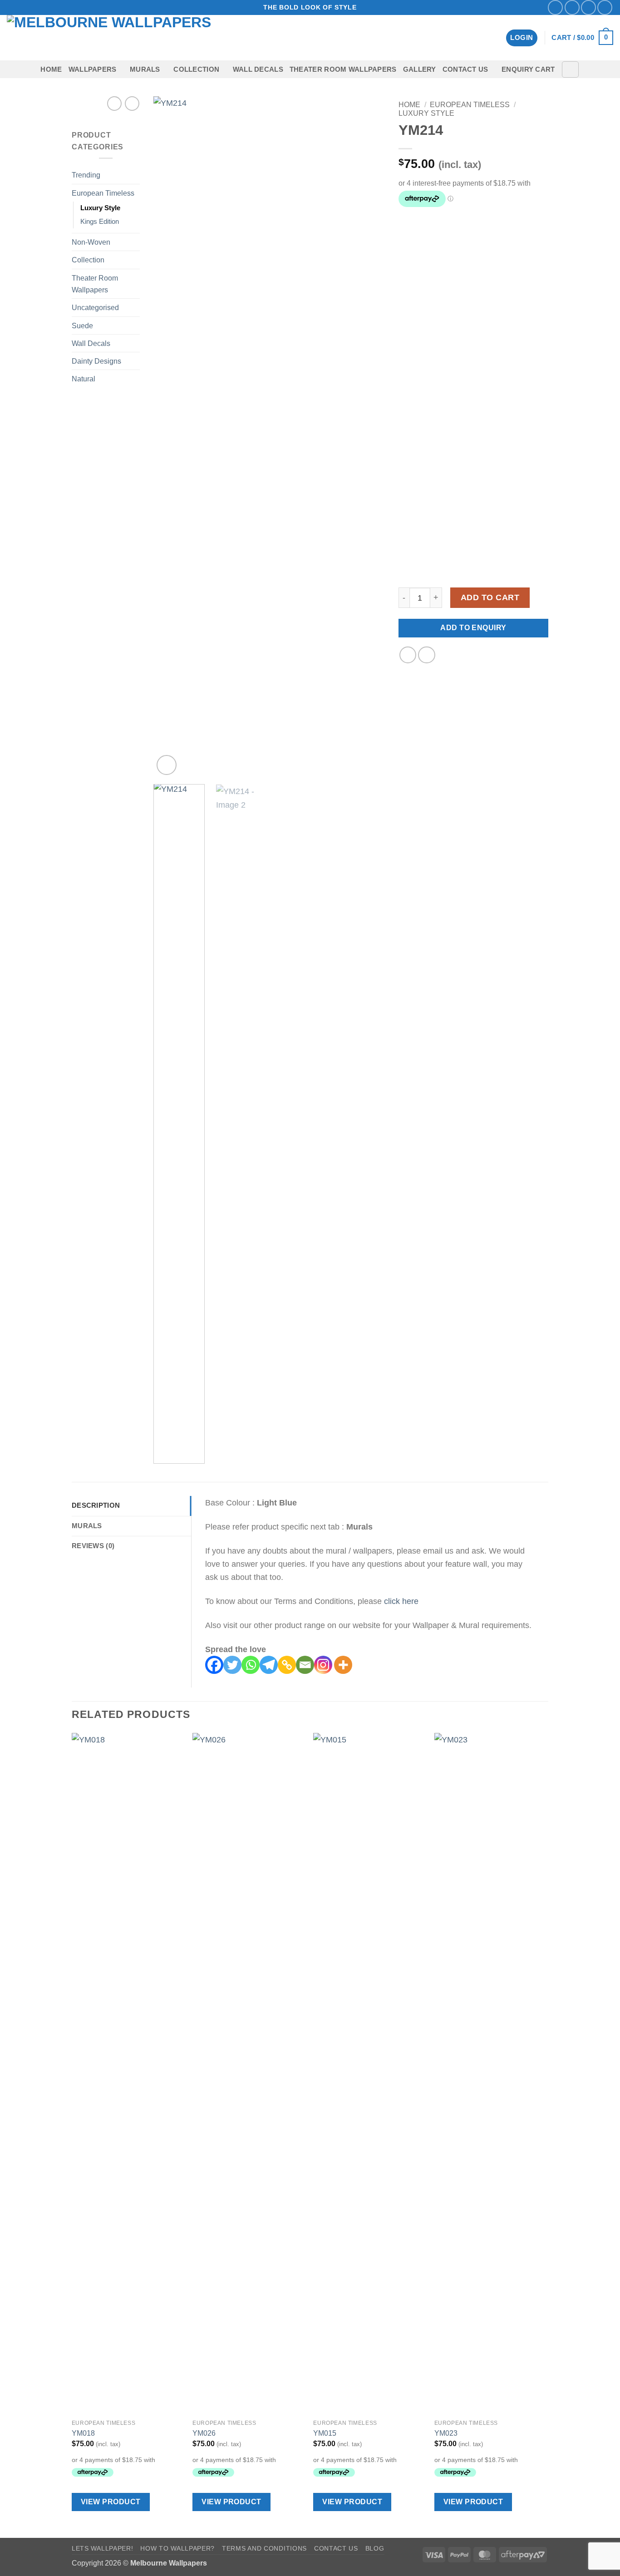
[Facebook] (214, 1665)
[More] (343, 1665)
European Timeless (103, 193)
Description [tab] (96, 1505)
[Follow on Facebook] (555, 7)
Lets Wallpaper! (102, 2548)
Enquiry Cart (528, 69)
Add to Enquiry (473, 628)
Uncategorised (95, 307)
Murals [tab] (87, 1526)
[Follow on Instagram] (572, 7)
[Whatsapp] (251, 1665)
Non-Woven (91, 242)
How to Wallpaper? (177, 2548)
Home (51, 69)
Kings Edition (100, 222)
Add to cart (490, 597)
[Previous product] (132, 104)
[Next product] (114, 104)
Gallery (420, 69)
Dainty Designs (96, 361)
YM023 (446, 2433)
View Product (111, 2502)
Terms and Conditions (264, 2548)
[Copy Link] (287, 1665)
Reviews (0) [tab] (93, 1546)
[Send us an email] (588, 7)
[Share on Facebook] (408, 655)
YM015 (325, 2433)
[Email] (305, 1665)
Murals (145, 69)
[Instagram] (323, 1665)
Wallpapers (93, 69)
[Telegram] (269, 1665)
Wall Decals (258, 69)
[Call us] (605, 7)
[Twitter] (232, 1665)
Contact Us (465, 69)
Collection (196, 69)
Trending (86, 175)
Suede (82, 326)
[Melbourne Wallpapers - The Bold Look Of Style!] (124, 38)
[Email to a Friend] (427, 655)
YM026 (204, 2433)
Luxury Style (100, 208)
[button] (522, 38)
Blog (375, 2548)
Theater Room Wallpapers (343, 69)
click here (401, 1601)
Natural (84, 379)
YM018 (83, 2433)
